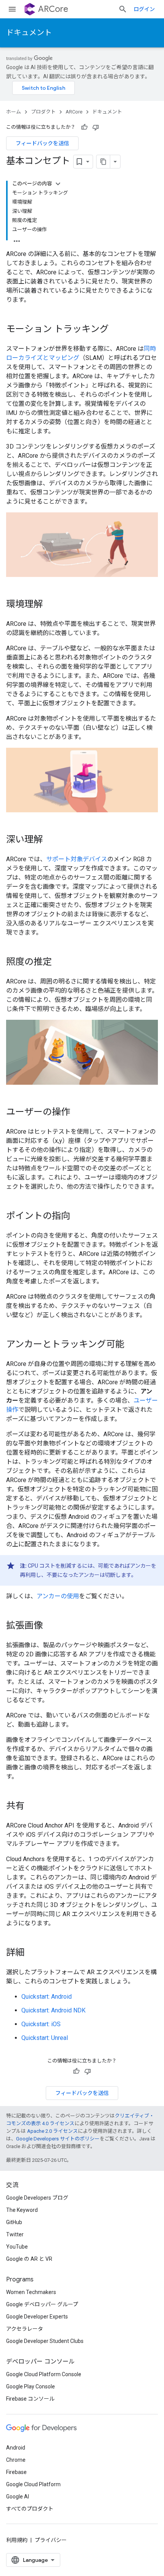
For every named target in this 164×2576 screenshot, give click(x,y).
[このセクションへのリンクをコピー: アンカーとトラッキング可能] (132, 1345)
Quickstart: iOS (41, 2024)
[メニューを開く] (12, 9)
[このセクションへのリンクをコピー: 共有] (32, 1806)
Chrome (16, 2460)
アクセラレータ (25, 2329)
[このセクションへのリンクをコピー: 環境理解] (50, 605)
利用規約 (17, 2540)
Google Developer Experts (37, 2317)
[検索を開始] (123, 9)
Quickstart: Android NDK (53, 2010)
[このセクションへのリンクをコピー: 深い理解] (50, 840)
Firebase (16, 2472)
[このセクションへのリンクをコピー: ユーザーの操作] (78, 1113)
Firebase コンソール (30, 2399)
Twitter (15, 2234)
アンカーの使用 (58, 1596)
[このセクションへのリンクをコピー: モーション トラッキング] (116, 330)
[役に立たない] (96, 127)
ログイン (144, 9)
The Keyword (22, 2210)
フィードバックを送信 (42, 143)
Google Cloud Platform (33, 2484)
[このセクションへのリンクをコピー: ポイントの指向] (78, 1217)
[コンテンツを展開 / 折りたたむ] (58, 184)
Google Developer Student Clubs (45, 2341)
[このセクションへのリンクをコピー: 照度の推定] (59, 962)
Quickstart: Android (47, 1997)
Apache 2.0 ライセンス (52, 2131)
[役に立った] (84, 127)
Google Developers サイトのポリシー (58, 2139)
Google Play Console (31, 2386)
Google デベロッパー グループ (42, 2304)
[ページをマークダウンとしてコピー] (103, 162)
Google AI (18, 2497)
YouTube (17, 2247)
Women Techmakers (31, 2292)
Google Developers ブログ (37, 2198)
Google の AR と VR (29, 2259)
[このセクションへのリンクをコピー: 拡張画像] (50, 1626)
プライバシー (51, 2540)
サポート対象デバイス (77, 859)
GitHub (14, 2222)
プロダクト (43, 112)
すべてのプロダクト (30, 2509)
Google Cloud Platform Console (44, 2374)
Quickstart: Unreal (45, 2038)
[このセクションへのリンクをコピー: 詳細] (32, 1953)
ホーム (14, 112)
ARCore (53, 9)
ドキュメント (29, 33)
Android (16, 2448)
